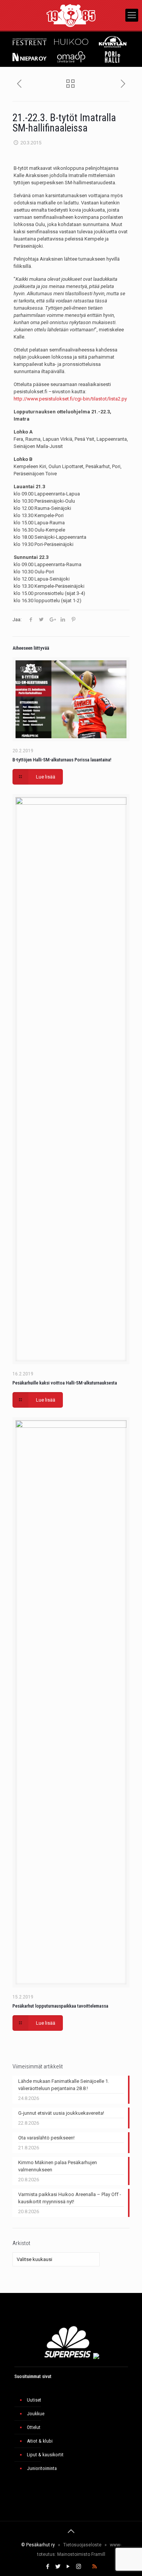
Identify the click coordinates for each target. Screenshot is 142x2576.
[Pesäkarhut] (71, 15)
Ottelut (34, 2427)
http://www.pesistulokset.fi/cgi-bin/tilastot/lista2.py (70, 399)
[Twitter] (58, 2567)
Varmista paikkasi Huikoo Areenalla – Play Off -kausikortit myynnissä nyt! (70, 2198)
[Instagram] (79, 2567)
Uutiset (34, 2400)
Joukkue (36, 2414)
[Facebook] (48, 2567)
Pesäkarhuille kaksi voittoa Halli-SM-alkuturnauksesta (65, 1383)
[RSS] (94, 2567)
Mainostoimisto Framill (81, 2554)
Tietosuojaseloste (82, 2545)
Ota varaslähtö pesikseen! (46, 2138)
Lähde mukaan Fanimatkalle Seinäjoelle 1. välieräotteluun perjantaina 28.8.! (64, 2085)
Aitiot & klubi (40, 2441)
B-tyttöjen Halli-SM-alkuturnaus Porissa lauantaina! (62, 760)
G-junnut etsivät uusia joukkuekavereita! (61, 2113)
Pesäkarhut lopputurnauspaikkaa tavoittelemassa (60, 2006)
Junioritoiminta (42, 2468)
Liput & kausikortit (45, 2455)
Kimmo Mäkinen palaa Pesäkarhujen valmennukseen (58, 2166)
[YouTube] (68, 2567)
